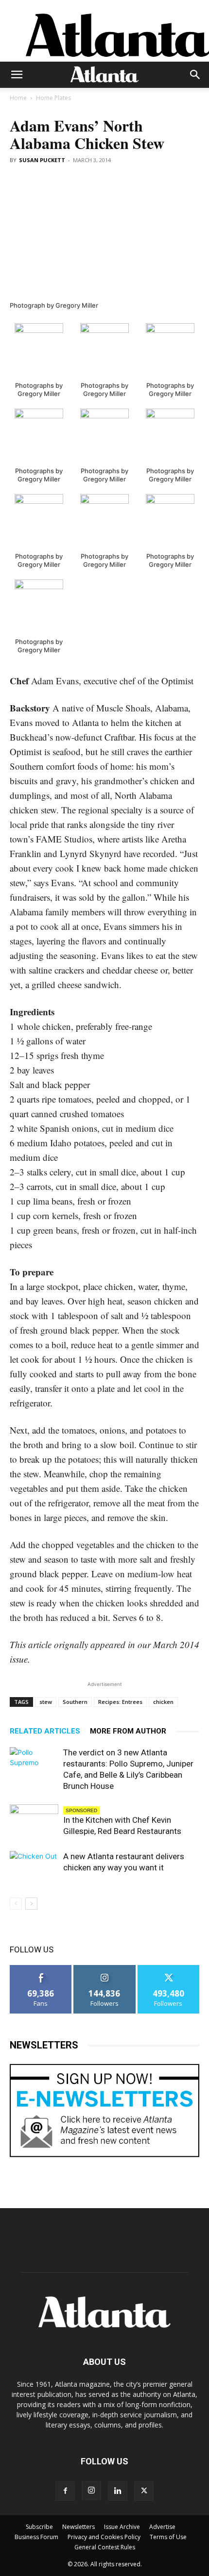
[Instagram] (91, 2491)
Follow (105, 1969)
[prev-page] (16, 1904)
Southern (75, 1702)
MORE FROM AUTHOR (128, 1731)
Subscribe (39, 2527)
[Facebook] (65, 2491)
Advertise (162, 2527)
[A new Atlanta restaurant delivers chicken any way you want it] (34, 1868)
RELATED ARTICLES (45, 1731)
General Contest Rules (105, 2547)
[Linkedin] (118, 2491)
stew (46, 1702)
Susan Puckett (42, 160)
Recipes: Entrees (120, 1702)
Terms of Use (168, 2537)
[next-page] (31, 1904)
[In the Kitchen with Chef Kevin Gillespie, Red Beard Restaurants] (34, 1821)
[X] (144, 2491)
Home (18, 98)
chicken (163, 1702)
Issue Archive (122, 2527)
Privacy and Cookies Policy (104, 2537)
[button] (17, 75)
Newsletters (78, 2527)
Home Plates (53, 98)
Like (41, 1969)
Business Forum (36, 2537)
